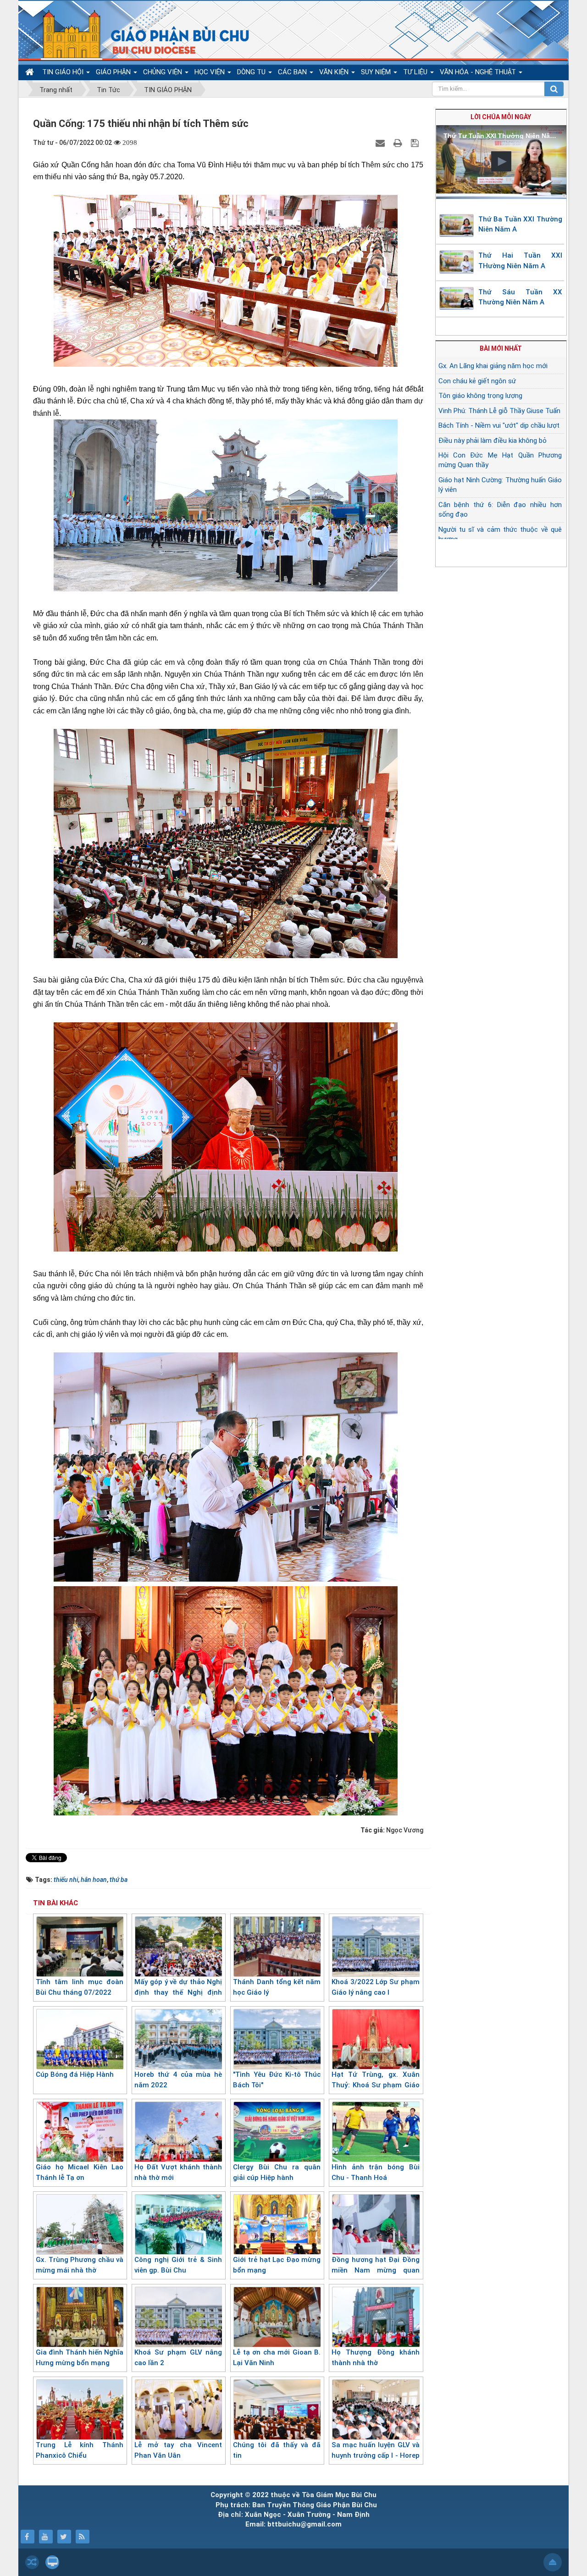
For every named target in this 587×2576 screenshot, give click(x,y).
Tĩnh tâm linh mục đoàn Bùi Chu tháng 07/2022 (80, 1987)
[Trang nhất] (31, 72)
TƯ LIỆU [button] (416, 72)
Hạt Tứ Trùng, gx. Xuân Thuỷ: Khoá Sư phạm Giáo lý (375, 2085)
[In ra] (399, 143)
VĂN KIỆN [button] (335, 72)
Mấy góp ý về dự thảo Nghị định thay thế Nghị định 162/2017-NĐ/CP (178, 1992)
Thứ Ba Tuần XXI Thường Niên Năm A (521, 224)
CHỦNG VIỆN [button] (163, 72)
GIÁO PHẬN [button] (114, 72)
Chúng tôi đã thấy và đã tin (277, 2450)
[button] (501, 161)
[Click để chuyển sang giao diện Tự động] (32, 2562)
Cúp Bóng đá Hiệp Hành (75, 2074)
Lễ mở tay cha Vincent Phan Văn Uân (178, 2450)
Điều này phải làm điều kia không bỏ (493, 441)
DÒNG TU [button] (252, 72)
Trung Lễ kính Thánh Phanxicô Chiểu (80, 2450)
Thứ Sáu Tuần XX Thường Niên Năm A (521, 297)
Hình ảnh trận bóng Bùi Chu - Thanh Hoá (375, 2172)
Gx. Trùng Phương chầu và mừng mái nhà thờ (80, 2265)
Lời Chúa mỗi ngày (501, 117)
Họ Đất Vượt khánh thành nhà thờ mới (178, 2172)
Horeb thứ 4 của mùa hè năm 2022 (178, 2080)
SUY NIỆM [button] (377, 72)
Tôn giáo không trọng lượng (480, 396)
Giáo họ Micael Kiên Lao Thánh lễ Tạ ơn (80, 2172)
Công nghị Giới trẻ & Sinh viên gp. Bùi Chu (178, 2265)
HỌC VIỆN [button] (210, 72)
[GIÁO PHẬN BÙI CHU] (139, 34)
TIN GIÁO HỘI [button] (64, 72)
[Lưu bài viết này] (416, 143)
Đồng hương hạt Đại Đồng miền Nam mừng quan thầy (375, 2270)
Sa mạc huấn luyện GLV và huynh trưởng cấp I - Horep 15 (375, 2455)
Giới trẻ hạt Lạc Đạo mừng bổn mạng (277, 2265)
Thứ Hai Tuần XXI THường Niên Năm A (521, 261)
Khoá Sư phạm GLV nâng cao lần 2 (178, 2358)
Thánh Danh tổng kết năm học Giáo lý (277, 1987)
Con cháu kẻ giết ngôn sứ (477, 381)
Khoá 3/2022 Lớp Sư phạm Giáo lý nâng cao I (375, 1987)
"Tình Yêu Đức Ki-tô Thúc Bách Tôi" (277, 2080)
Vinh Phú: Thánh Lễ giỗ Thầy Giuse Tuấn (499, 411)
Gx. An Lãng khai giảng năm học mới (493, 366)
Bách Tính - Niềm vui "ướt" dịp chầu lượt (499, 425)
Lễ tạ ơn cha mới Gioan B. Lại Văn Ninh (277, 2358)
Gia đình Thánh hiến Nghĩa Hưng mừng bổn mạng (80, 2358)
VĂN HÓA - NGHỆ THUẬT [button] (479, 72)
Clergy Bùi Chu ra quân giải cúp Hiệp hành (277, 2172)
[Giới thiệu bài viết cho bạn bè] (381, 143)
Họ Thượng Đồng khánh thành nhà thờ (375, 2358)
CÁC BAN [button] (293, 72)
